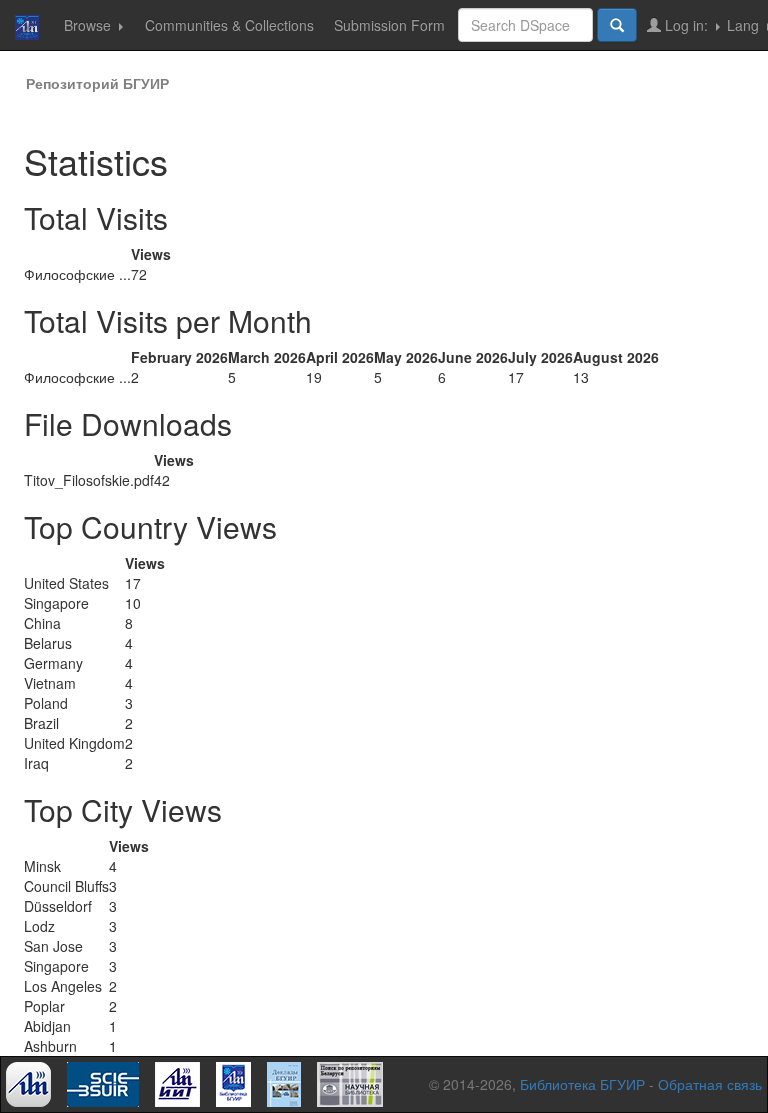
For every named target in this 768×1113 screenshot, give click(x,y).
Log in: (686, 25)
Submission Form (389, 25)
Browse (89, 25)
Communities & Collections (229, 25)
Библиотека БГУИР (582, 1084)
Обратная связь (710, 1084)
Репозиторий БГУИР (97, 83)
